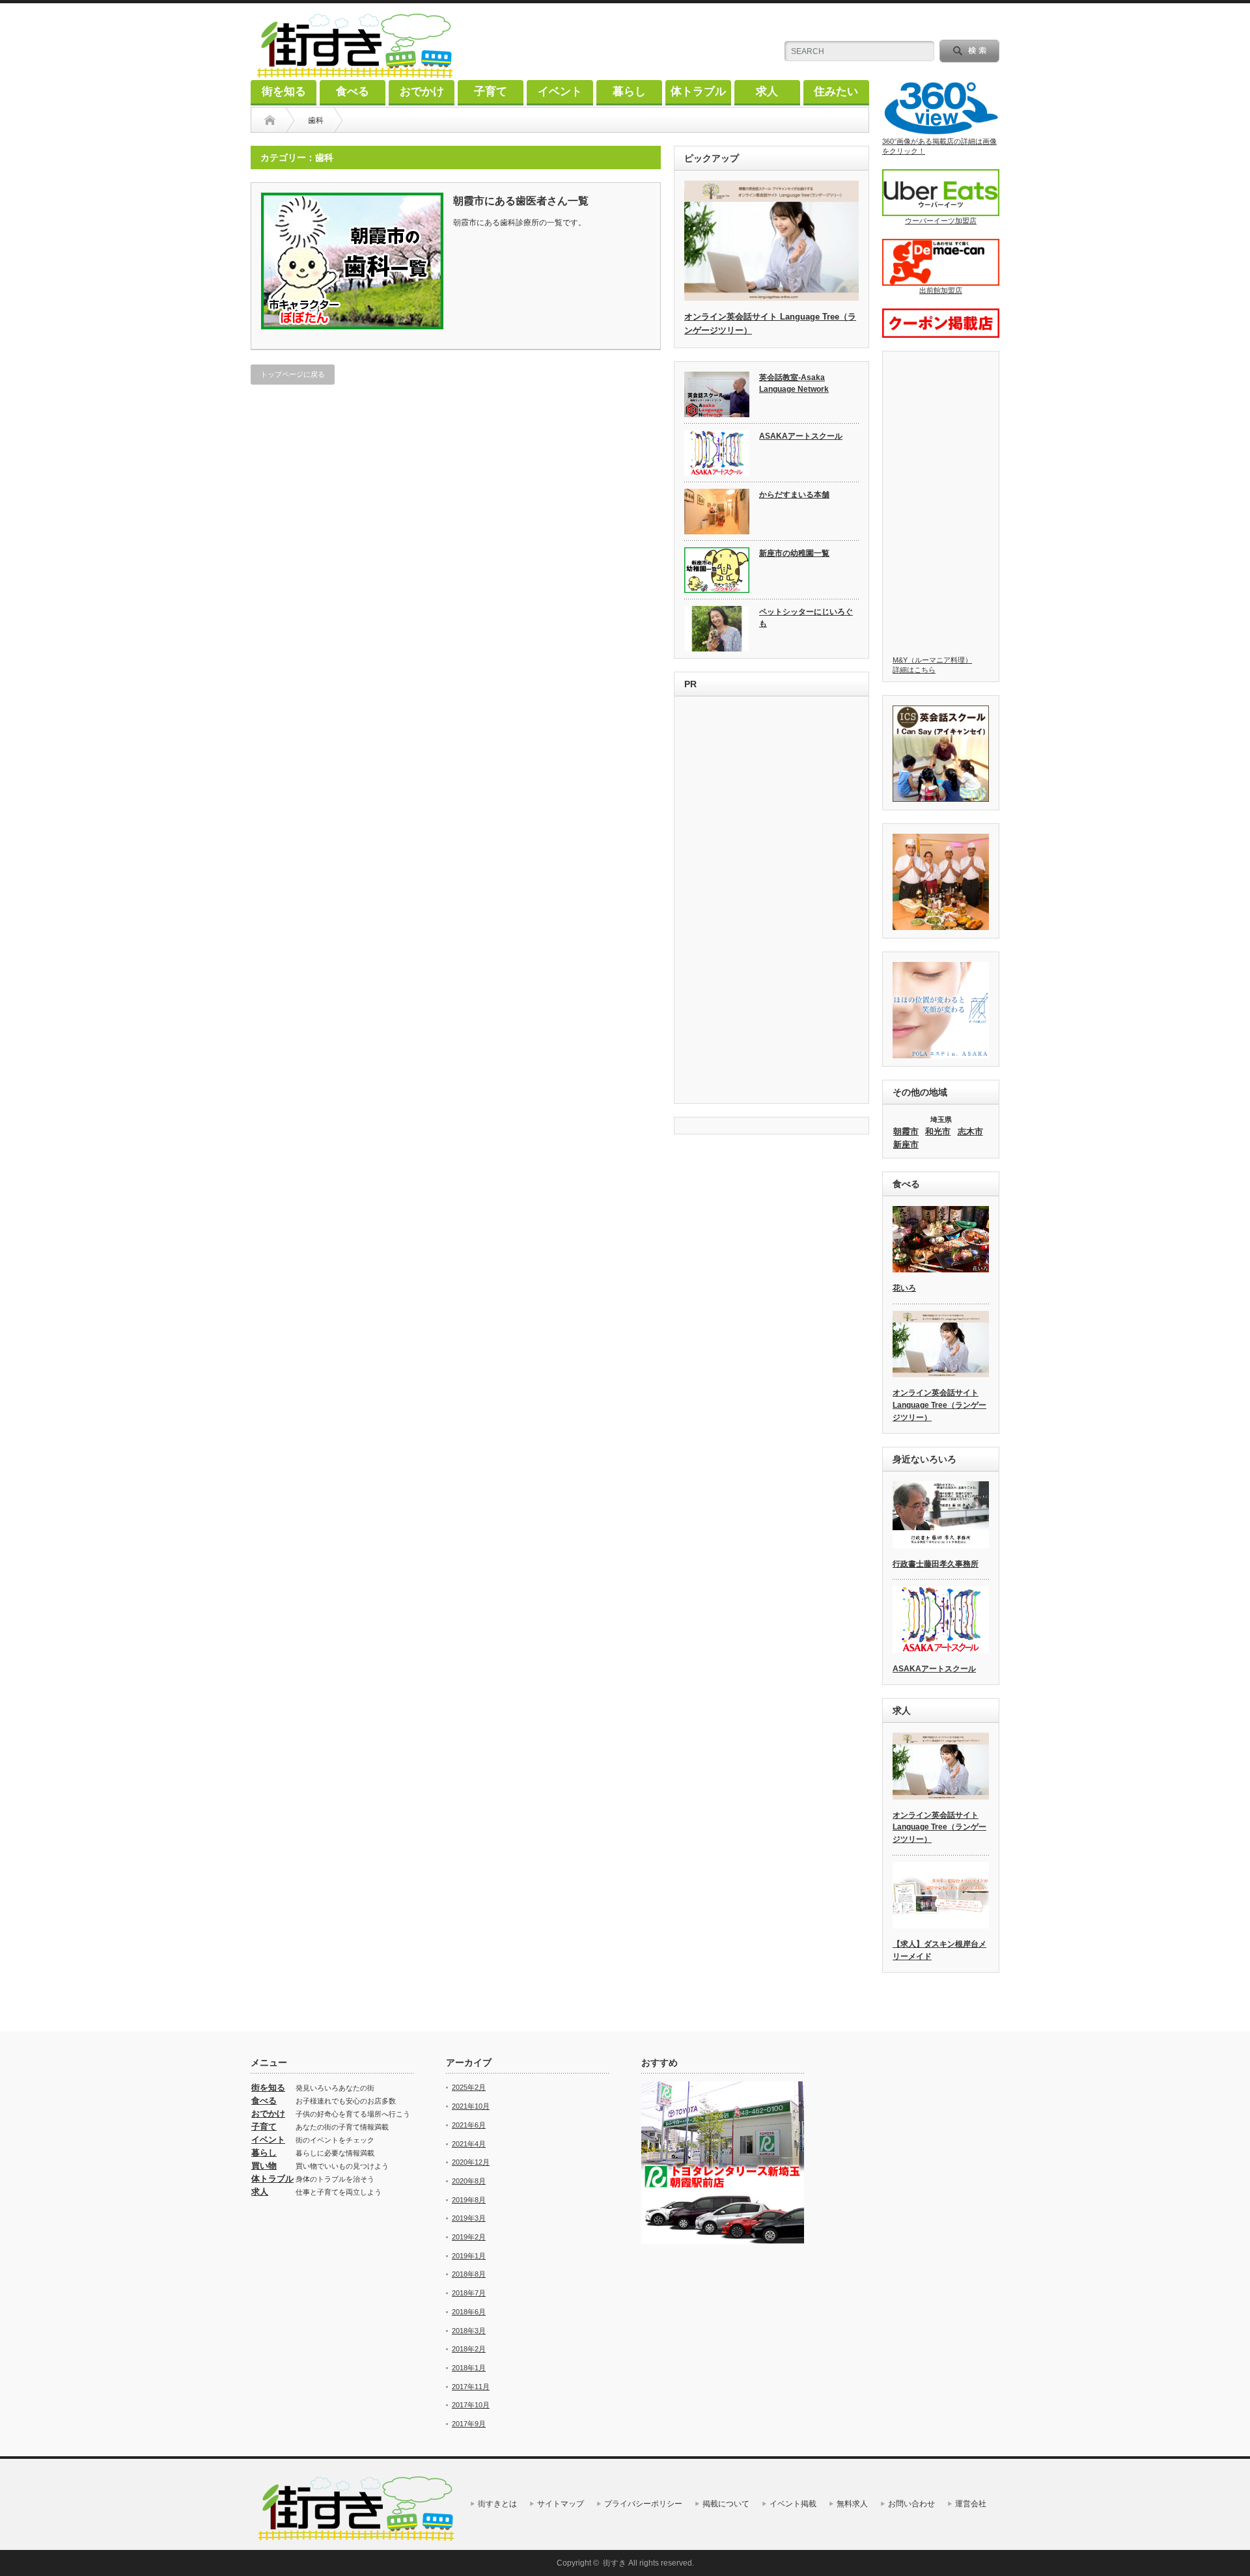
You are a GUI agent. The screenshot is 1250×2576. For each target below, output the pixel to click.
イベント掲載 (793, 2504)
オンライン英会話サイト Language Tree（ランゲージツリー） (939, 1405)
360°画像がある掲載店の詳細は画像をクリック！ (939, 146)
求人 (767, 91)
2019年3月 (469, 2218)
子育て (491, 91)
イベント (560, 91)
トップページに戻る (293, 374)
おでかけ (422, 91)
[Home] (270, 120)
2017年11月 (471, 2387)
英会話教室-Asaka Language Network (794, 384)
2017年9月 (469, 2424)
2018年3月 (469, 2331)
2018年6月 (469, 2312)
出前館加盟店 (941, 290)
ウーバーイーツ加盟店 (941, 221)
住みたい (836, 91)
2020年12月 (471, 2162)
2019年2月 (469, 2237)
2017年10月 (471, 2405)
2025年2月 (469, 2087)
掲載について (726, 2504)
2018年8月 (469, 2274)
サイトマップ (561, 2504)
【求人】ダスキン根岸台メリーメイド (939, 1950)
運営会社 (971, 2504)
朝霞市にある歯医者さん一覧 (521, 201)
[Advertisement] (771, 901)
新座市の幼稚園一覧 (794, 553)
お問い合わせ (911, 2504)
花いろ (904, 1288)
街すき (615, 2563)
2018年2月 (469, 2349)
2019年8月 (469, 2200)
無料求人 (852, 2504)
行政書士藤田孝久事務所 (936, 1564)
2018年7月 (469, 2293)
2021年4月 (469, 2144)
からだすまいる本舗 (794, 495)
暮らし (629, 91)
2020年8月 (469, 2181)
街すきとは (497, 2504)
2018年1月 (469, 2368)
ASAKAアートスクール (801, 436)
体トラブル (698, 91)
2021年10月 (471, 2106)
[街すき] (355, 73)
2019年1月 (469, 2256)
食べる (353, 91)
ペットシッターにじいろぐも (806, 618)
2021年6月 (469, 2125)
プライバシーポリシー (643, 2504)
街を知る (284, 91)
